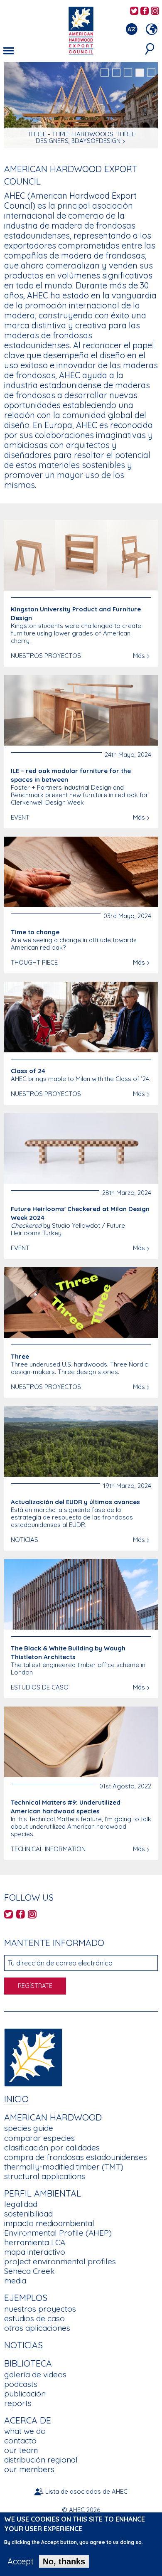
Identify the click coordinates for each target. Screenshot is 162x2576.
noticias (23, 2345)
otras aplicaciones (37, 2328)
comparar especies (39, 2138)
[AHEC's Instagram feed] (155, 11)
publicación (25, 2394)
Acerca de (28, 2420)
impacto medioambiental (49, 2223)
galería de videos (35, 2374)
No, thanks (64, 2561)
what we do (25, 2431)
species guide (29, 2128)
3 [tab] (128, 73)
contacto (20, 2441)
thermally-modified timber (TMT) (64, 2167)
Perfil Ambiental (43, 2193)
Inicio (16, 2099)
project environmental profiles (60, 2261)
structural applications (45, 2176)
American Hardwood (53, 2117)
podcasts (21, 2384)
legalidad (21, 2204)
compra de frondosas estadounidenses (76, 2157)
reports (18, 2403)
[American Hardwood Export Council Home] (81, 30)
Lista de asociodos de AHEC (86, 2491)
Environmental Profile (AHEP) (58, 2233)
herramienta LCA (35, 2242)
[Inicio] (33, 2056)
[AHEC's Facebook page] (145, 11)
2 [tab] (116, 73)
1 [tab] (105, 73)
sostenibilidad (28, 2214)
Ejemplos (26, 2298)
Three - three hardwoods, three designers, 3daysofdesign (81, 137)
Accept (21, 2561)
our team (21, 2450)
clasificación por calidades (52, 2147)
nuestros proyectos (40, 2309)
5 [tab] (151, 73)
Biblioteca (28, 2363)
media (15, 2280)
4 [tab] (140, 73)
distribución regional (41, 2460)
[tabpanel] (81, 106)
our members (29, 2469)
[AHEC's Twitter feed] (134, 11)
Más (139, 656)
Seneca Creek (29, 2271)
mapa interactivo (35, 2252)
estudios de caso (34, 2318)
